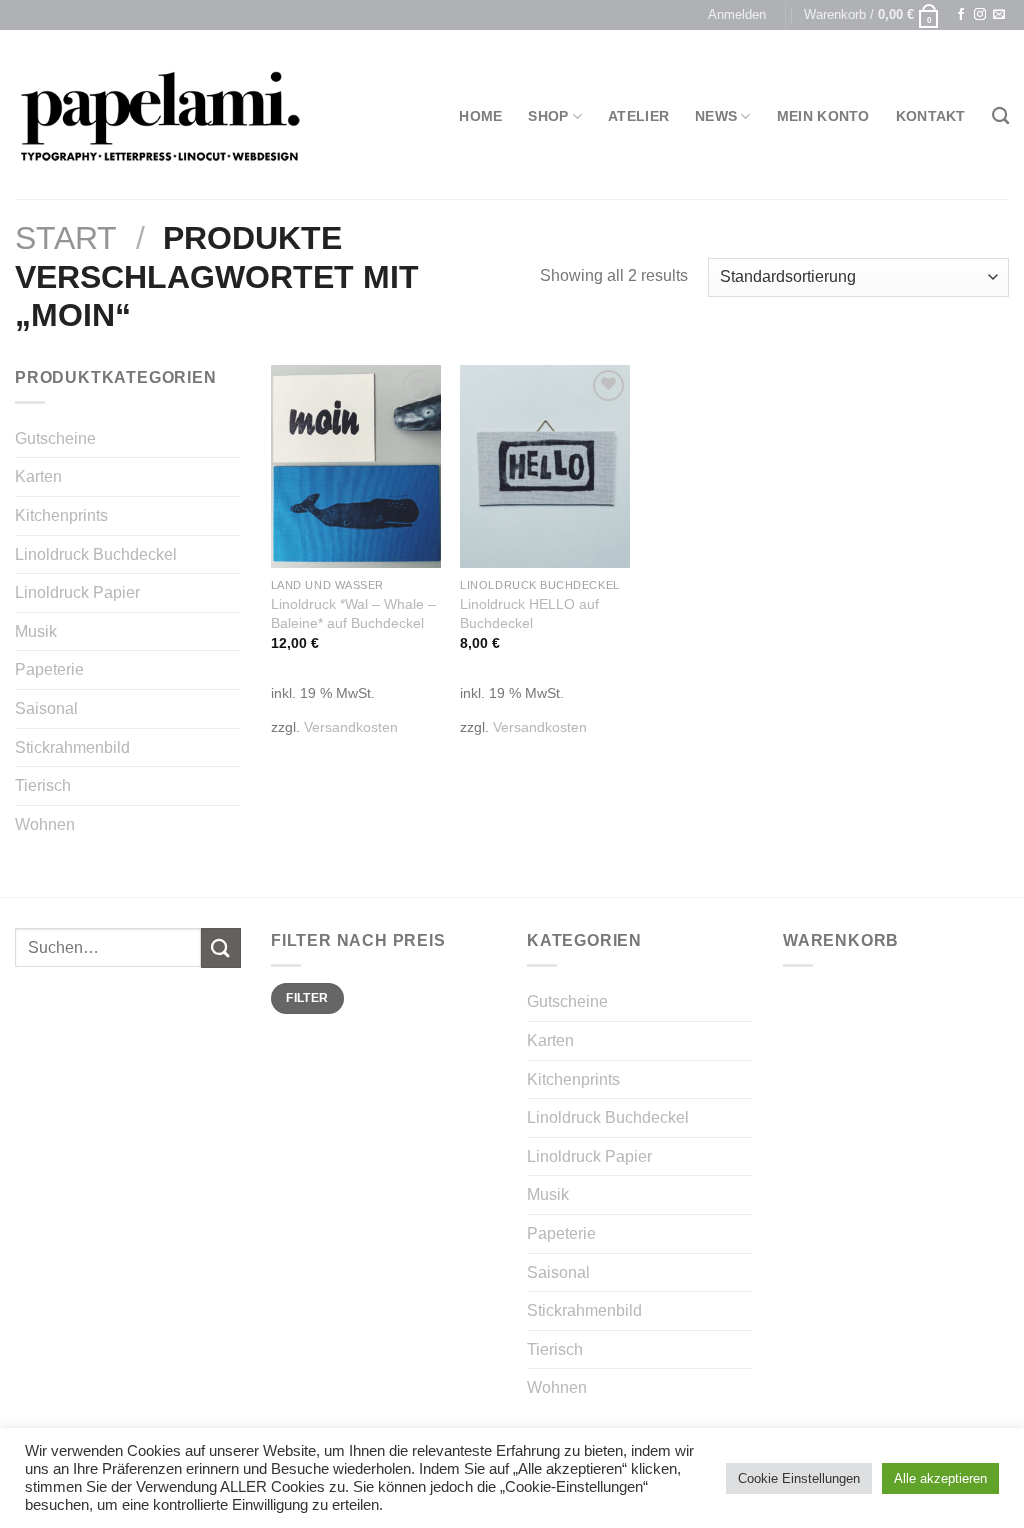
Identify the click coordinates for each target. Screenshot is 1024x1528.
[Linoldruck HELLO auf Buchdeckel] (545, 467)
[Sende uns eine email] (999, 15)
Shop (548, 116)
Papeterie (49, 669)
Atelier (638, 116)
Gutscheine (55, 438)
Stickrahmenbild (72, 747)
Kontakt (931, 116)
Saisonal (46, 708)
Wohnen (45, 824)
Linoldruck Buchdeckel (96, 554)
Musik (36, 631)
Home (480, 116)
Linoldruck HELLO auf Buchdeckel (529, 613)
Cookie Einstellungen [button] (799, 1478)
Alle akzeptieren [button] (940, 1478)
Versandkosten (351, 727)
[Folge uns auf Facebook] (961, 15)
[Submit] (221, 947)
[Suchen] (1000, 116)
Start (66, 238)
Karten (38, 476)
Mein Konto (823, 116)
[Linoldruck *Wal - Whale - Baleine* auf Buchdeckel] (356, 467)
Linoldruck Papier (77, 592)
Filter (307, 998)
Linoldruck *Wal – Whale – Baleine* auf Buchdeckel (353, 613)
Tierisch (43, 785)
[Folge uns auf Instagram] (980, 15)
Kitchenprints (61, 515)
